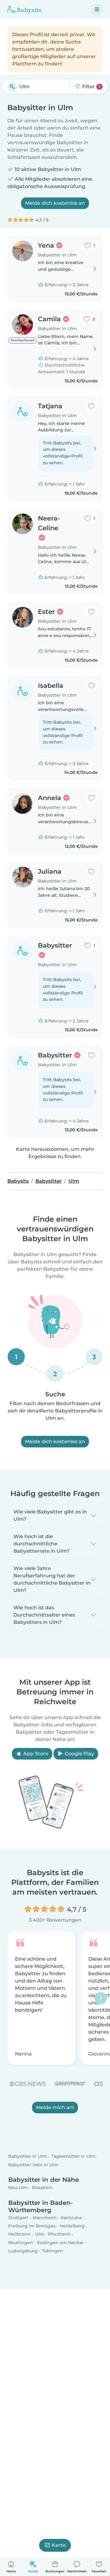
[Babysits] (24, 9)
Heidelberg (72, 2226)
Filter (91, 87)
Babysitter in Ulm (28, 2157)
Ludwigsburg (23, 2251)
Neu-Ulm (18, 2188)
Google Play (79, 1754)
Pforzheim (59, 2234)
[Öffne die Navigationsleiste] (97, 9)
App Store (35, 1754)
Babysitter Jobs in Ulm (33, 2165)
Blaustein (42, 2188)
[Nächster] (101, 1998)
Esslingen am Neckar (61, 2243)
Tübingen (53, 2251)
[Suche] (12, 87)
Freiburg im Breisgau (32, 2226)
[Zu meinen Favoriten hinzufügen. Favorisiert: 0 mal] (91, 406)
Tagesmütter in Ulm (73, 2157)
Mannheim (45, 2218)
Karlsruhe (71, 2218)
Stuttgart (18, 2218)
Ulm (39, 2234)
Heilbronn (19, 2234)
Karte (59, 2545)
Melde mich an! (55, 2107)
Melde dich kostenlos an (55, 203)
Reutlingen (21, 2243)
